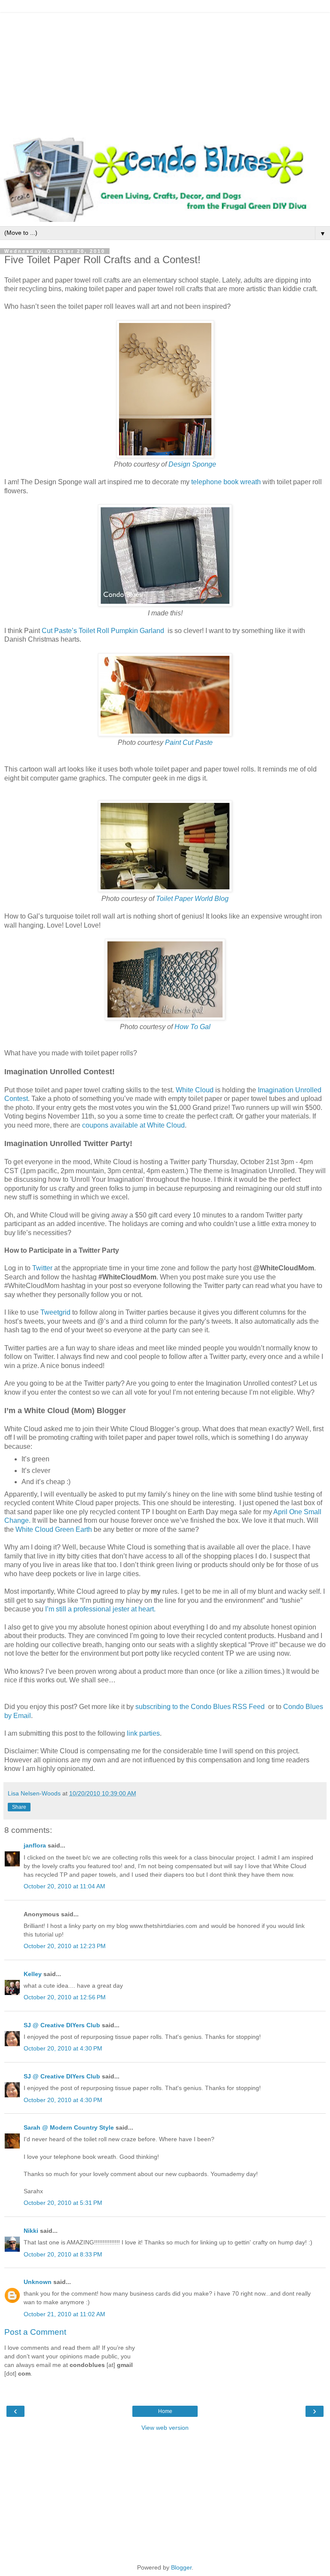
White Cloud (195, 1090)
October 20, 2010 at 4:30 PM (63, 2048)
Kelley (33, 1974)
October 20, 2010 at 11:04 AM (64, 1886)
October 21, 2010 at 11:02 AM (64, 2314)
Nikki (31, 2231)
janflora (35, 1845)
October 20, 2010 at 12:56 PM (65, 1997)
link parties (143, 1733)
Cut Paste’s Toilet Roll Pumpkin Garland (103, 631)
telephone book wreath (226, 482)
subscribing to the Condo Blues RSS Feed (200, 1707)
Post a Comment (35, 2332)
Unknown (38, 2282)
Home (165, 2411)
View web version (165, 2428)
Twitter (42, 1268)
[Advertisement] (165, 73)
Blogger (181, 2567)
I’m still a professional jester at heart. (100, 1609)
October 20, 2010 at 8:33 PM (63, 2254)
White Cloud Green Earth (54, 1529)
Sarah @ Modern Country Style (69, 2127)
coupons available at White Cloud (133, 1125)
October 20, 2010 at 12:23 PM (65, 1946)
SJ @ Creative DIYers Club (62, 2025)
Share (19, 1807)
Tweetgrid (55, 1312)
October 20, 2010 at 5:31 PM (63, 2203)
